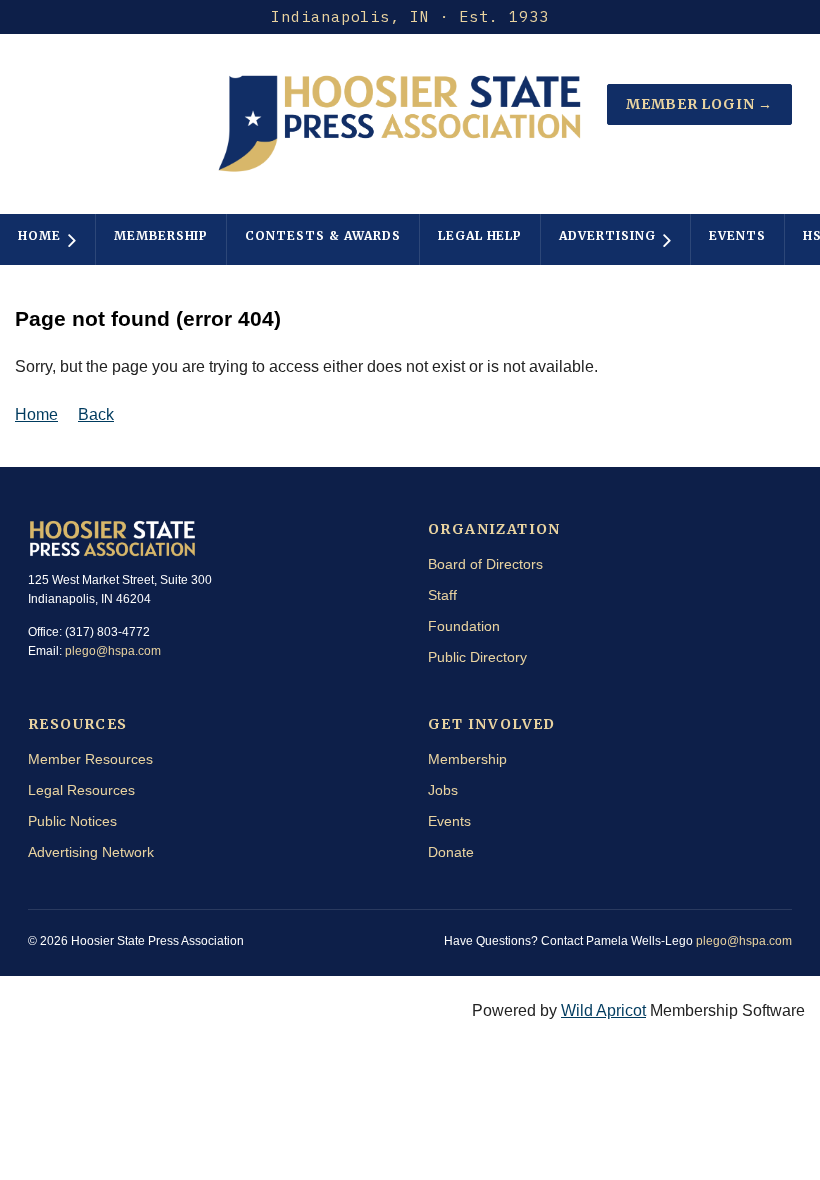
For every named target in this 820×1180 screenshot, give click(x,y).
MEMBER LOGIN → (699, 104)
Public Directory (477, 657)
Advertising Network (91, 852)
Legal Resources (81, 790)
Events (449, 821)
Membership (467, 759)
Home (36, 414)
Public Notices (72, 821)
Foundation (464, 626)
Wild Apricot (603, 1010)
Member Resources (90, 759)
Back (96, 414)
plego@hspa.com (113, 651)
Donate (451, 852)
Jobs (443, 790)
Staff (442, 595)
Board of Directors (485, 564)
